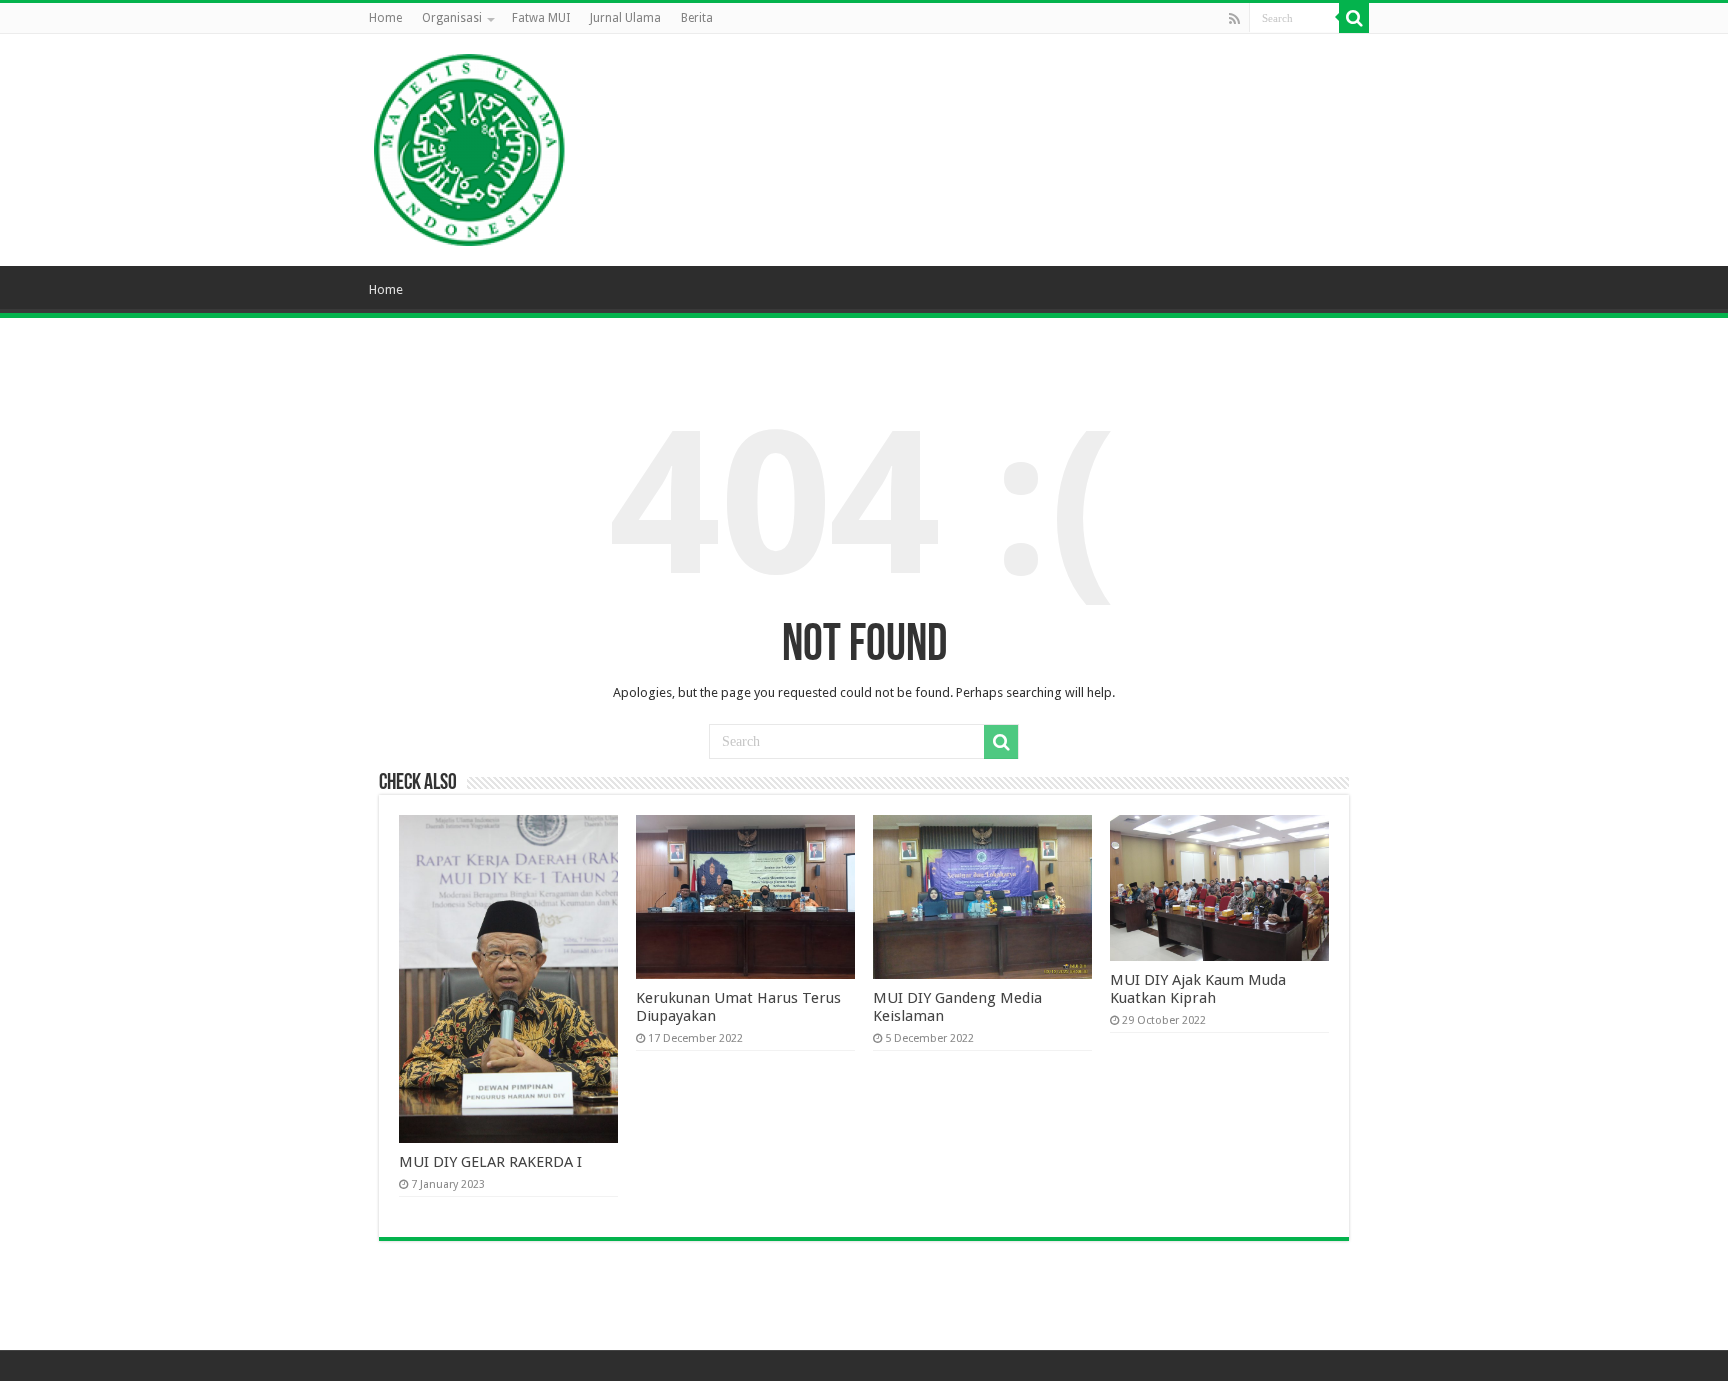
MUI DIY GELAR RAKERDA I (490, 1162)
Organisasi (452, 18)
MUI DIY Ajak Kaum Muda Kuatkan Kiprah (1198, 989)
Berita (697, 18)
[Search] (1354, 18)
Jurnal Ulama (625, 18)
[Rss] (1234, 19)
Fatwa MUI (541, 18)
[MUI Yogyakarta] (470, 146)
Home (385, 18)
